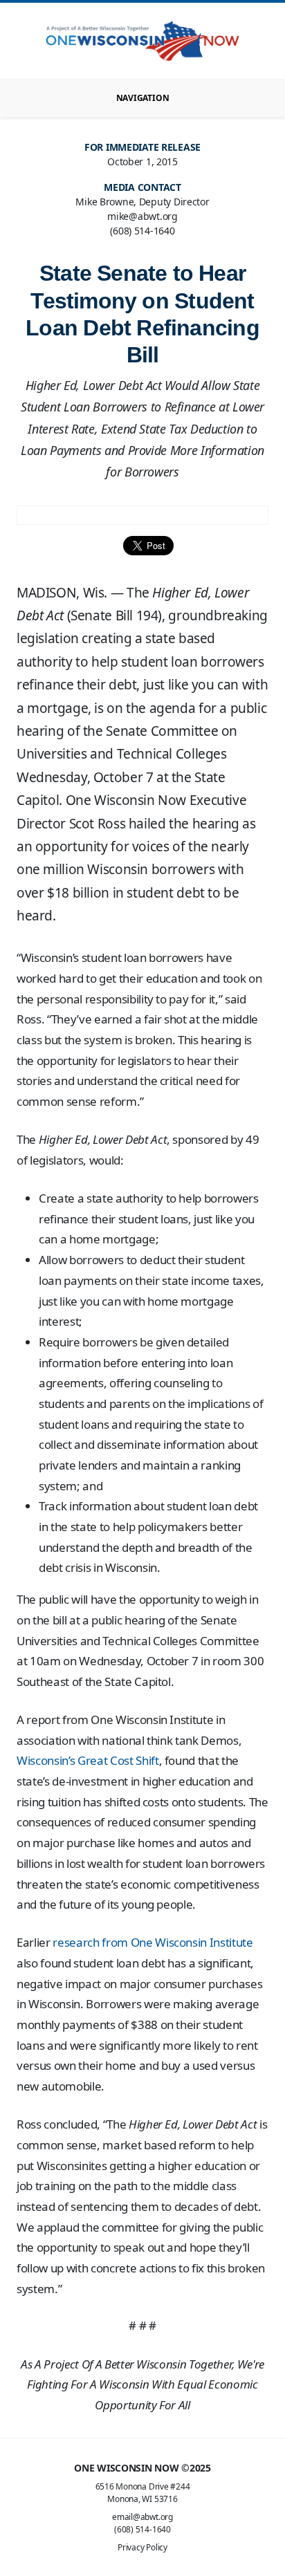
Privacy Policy (142, 2547)
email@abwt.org (142, 2517)
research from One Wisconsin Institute (153, 1942)
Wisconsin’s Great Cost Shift (88, 1760)
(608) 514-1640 (142, 2529)
